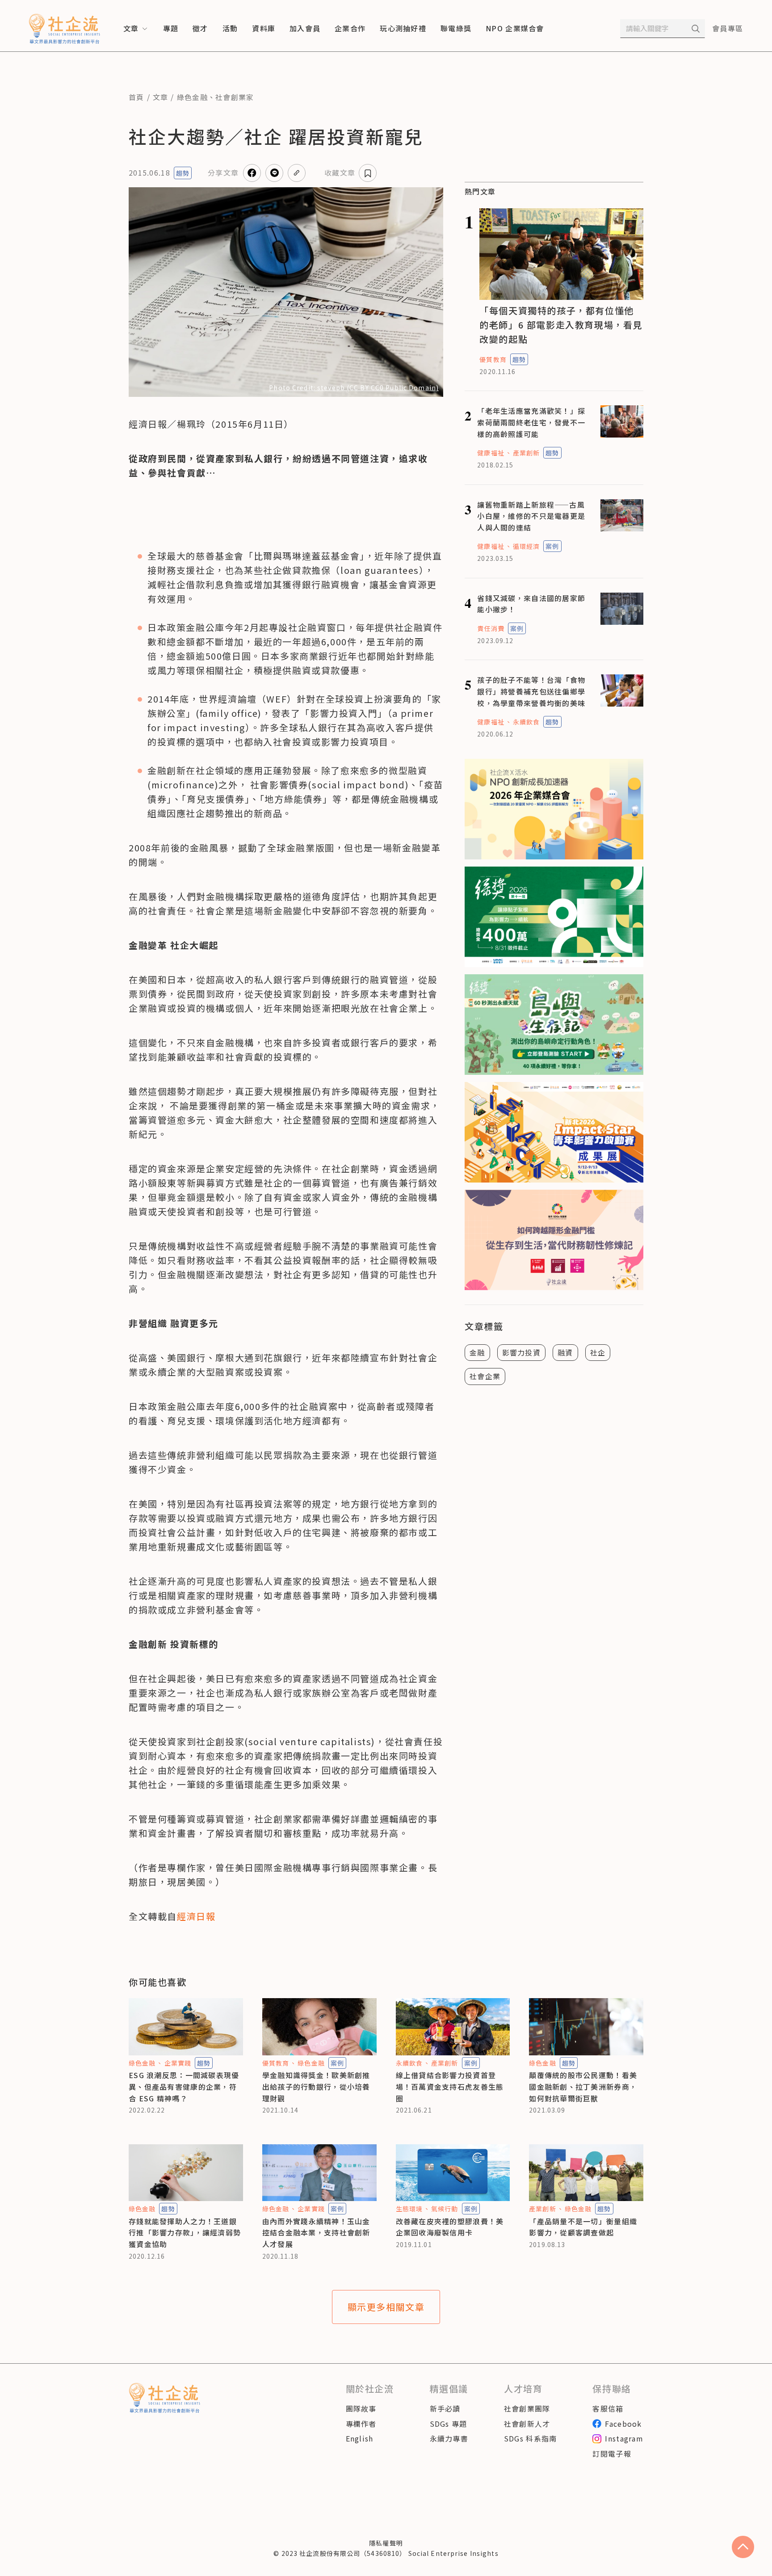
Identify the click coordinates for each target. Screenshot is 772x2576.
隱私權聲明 (386, 2543)
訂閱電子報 (612, 2454)
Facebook (623, 2424)
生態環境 (409, 2209)
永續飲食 (526, 722)
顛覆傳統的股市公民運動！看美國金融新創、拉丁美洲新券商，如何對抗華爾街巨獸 (583, 2086)
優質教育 (493, 359)
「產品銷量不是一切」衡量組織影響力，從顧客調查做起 (583, 2227)
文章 (161, 97)
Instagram (624, 2438)
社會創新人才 (527, 2424)
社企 (598, 1352)
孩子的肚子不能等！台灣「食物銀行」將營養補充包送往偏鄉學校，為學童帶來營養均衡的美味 (531, 691)
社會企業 (485, 1376)
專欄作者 (361, 2424)
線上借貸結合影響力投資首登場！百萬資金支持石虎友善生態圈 (450, 2086)
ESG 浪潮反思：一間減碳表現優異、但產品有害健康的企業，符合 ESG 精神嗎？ (184, 2086)
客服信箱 (608, 2408)
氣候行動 (445, 2209)
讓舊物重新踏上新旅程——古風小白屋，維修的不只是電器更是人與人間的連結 (531, 516)
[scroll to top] (743, 2547)
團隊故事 (361, 2408)
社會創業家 (235, 97)
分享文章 (223, 173)
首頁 (136, 97)
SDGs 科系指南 (531, 2438)
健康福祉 (491, 453)
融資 (565, 1352)
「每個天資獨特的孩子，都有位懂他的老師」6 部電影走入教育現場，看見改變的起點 (561, 325)
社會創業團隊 (527, 2408)
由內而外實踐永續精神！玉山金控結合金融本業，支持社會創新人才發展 (316, 2233)
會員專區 (728, 28)
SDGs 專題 (449, 2424)
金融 (477, 1352)
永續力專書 (449, 2438)
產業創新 (526, 453)
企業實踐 (178, 2063)
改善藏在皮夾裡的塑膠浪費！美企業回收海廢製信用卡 (450, 2227)
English (360, 2438)
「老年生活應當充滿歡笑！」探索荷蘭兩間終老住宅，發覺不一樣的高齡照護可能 (531, 422)
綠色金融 (192, 97)
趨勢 (183, 173)
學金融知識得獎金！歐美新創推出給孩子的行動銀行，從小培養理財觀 (316, 2086)
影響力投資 (521, 1352)
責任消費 (491, 628)
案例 (552, 546)
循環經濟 (526, 546)
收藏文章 (340, 173)
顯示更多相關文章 (386, 2307)
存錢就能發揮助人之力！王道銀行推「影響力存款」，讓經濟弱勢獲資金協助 (185, 2233)
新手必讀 (445, 2408)
